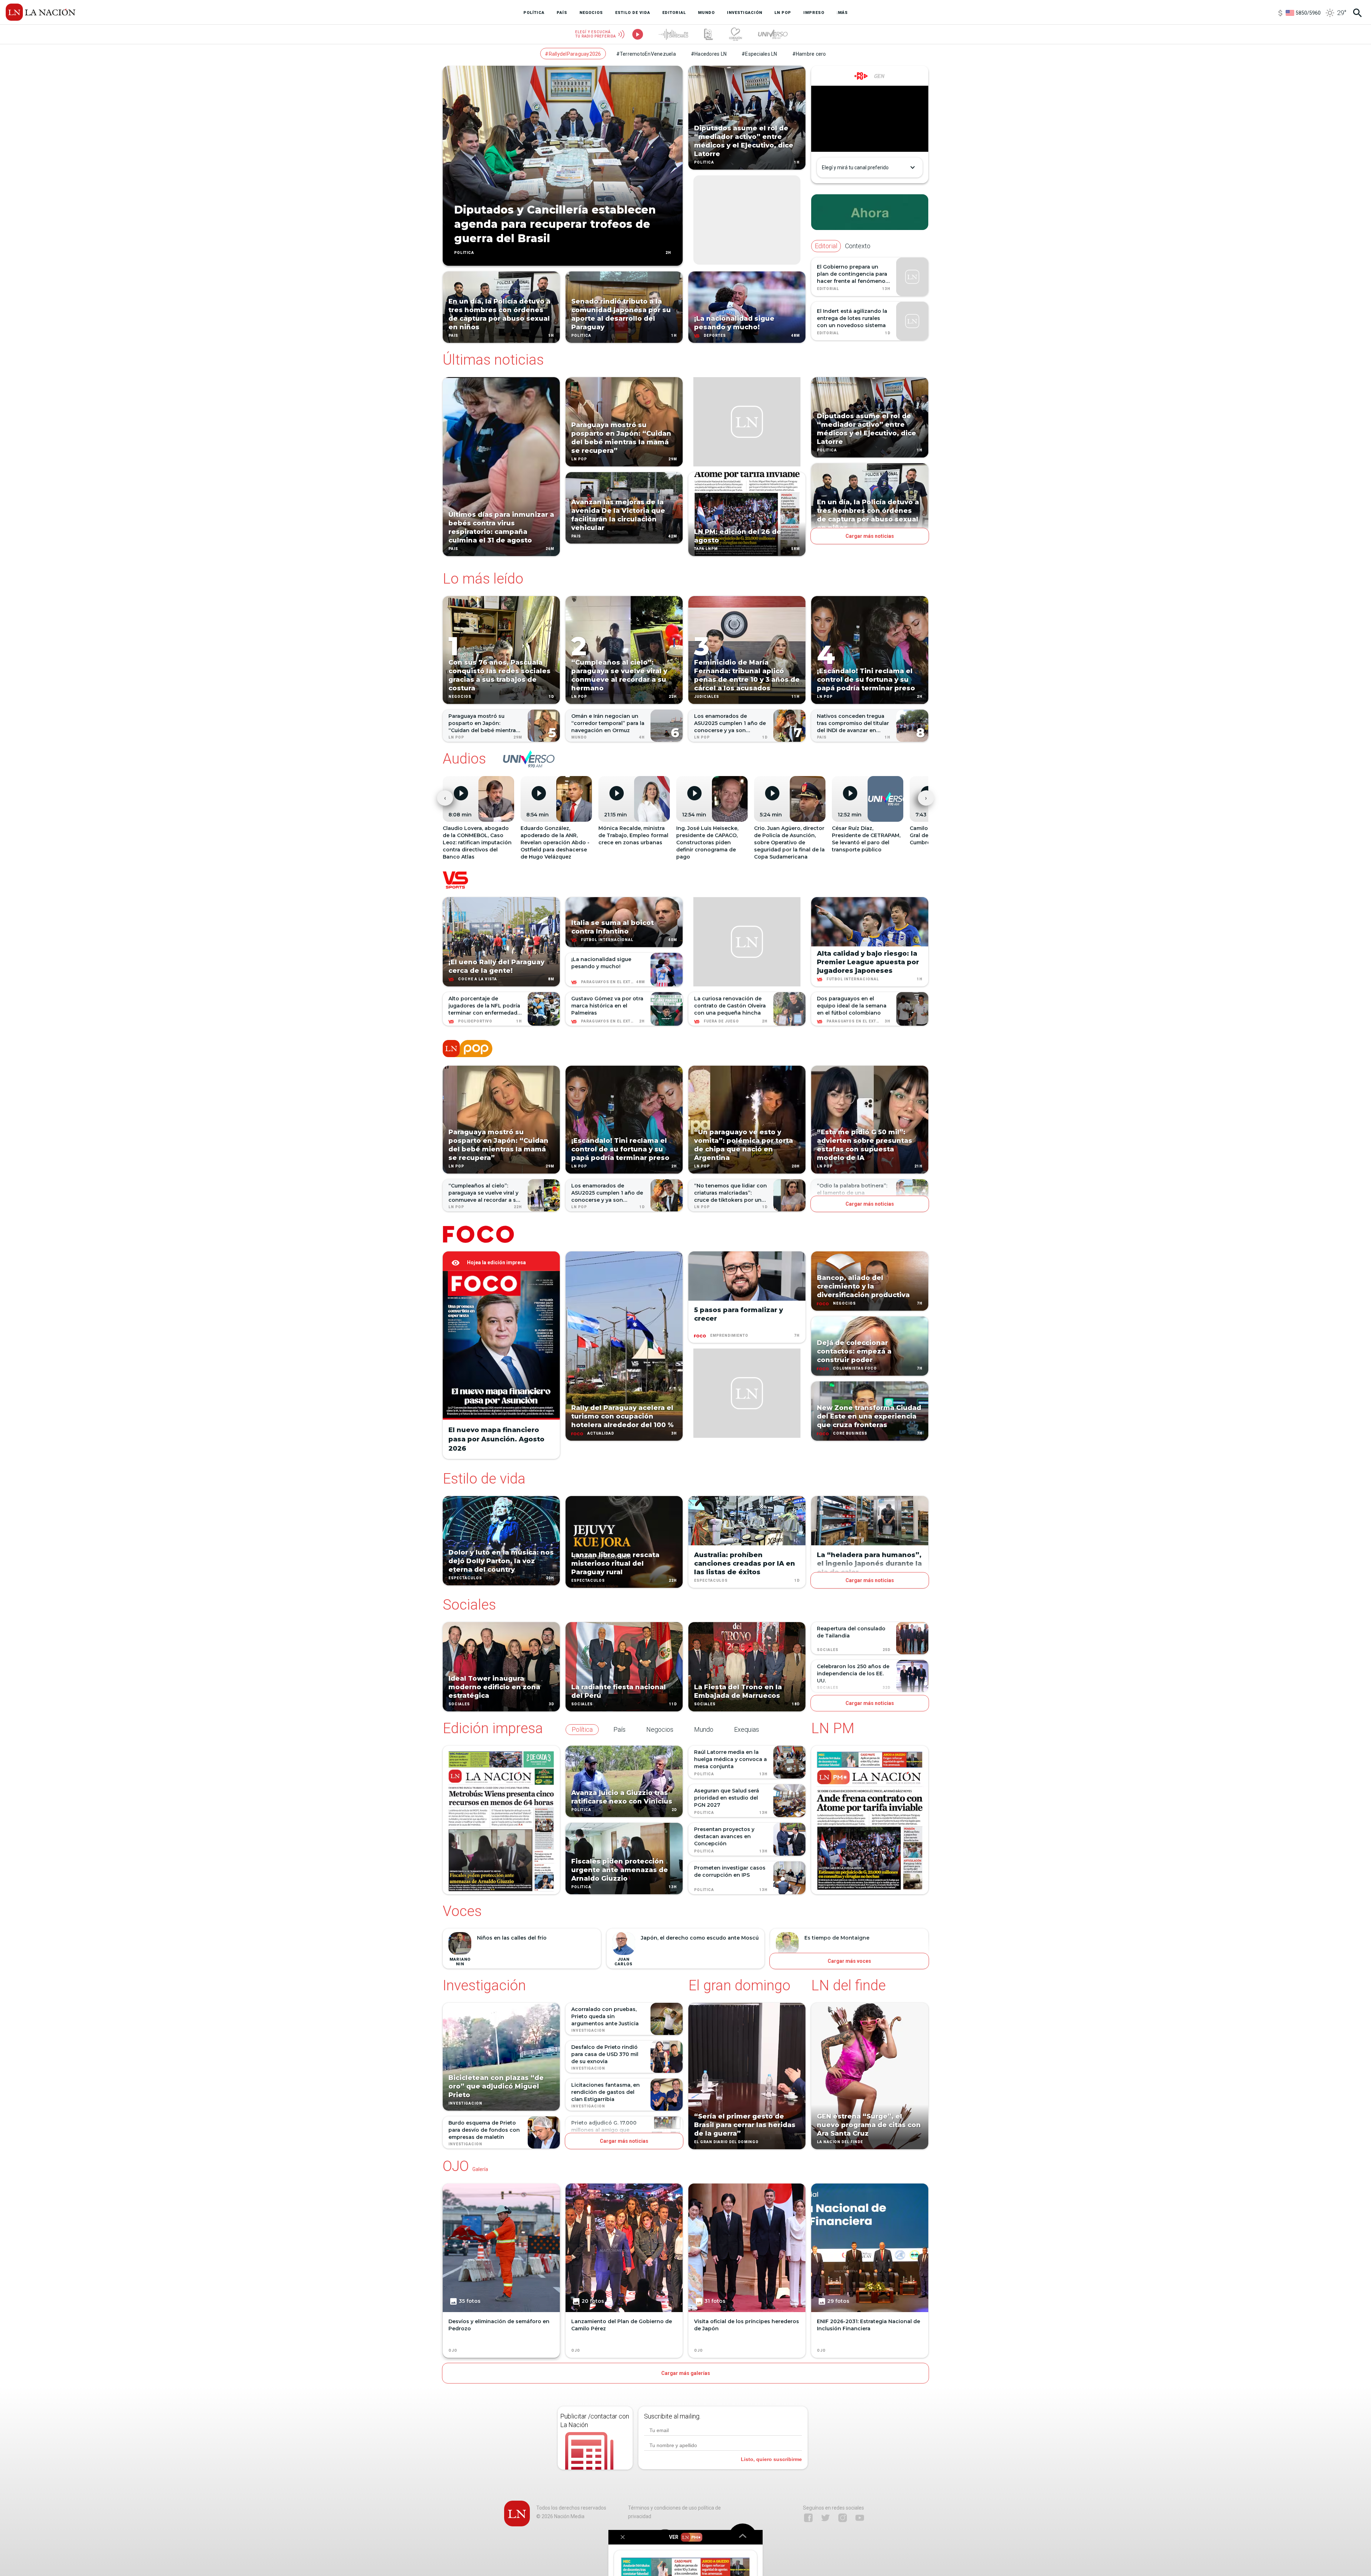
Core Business (850, 1433)
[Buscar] (1357, 13)
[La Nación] (41, 12)
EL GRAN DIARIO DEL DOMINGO (726, 2142)
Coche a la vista (478, 979)
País (453, 336)
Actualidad (601, 1433)
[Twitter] (825, 2518)
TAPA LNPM (706, 549)
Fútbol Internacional (607, 940)
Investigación (465, 2104)
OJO (453, 2351)
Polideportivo (475, 1021)
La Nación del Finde (840, 2142)
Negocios (460, 697)
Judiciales (707, 697)
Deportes (715, 336)
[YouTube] (860, 2518)
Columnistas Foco (855, 1368)
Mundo (579, 737)
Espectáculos (465, 1578)
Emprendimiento (729, 1335)
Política (464, 253)
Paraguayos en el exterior (612, 982)
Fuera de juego (721, 1021)
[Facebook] (808, 2518)
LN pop (579, 459)
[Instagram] (843, 2518)
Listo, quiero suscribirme (771, 2459)
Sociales (459, 1704)
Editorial (828, 289)
